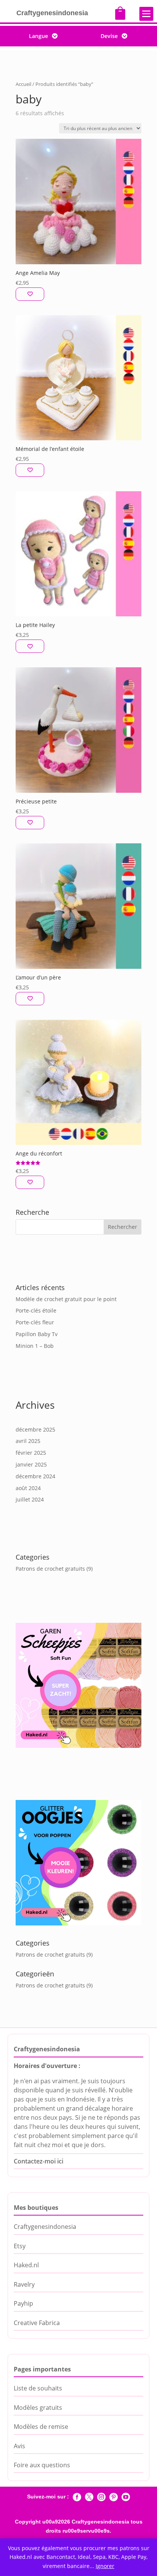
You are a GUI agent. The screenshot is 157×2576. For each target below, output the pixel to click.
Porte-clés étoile (36, 1310)
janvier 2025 (31, 1464)
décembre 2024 (35, 1476)
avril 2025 (28, 1441)
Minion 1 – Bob (35, 1346)
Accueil (23, 84)
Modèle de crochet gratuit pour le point (66, 1299)
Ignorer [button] (105, 2566)
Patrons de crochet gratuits (50, 1569)
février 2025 (31, 1453)
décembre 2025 (35, 1429)
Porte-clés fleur (35, 1322)
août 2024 (28, 1488)
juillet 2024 (30, 1499)
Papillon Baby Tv (37, 1334)
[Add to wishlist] (30, 294)
